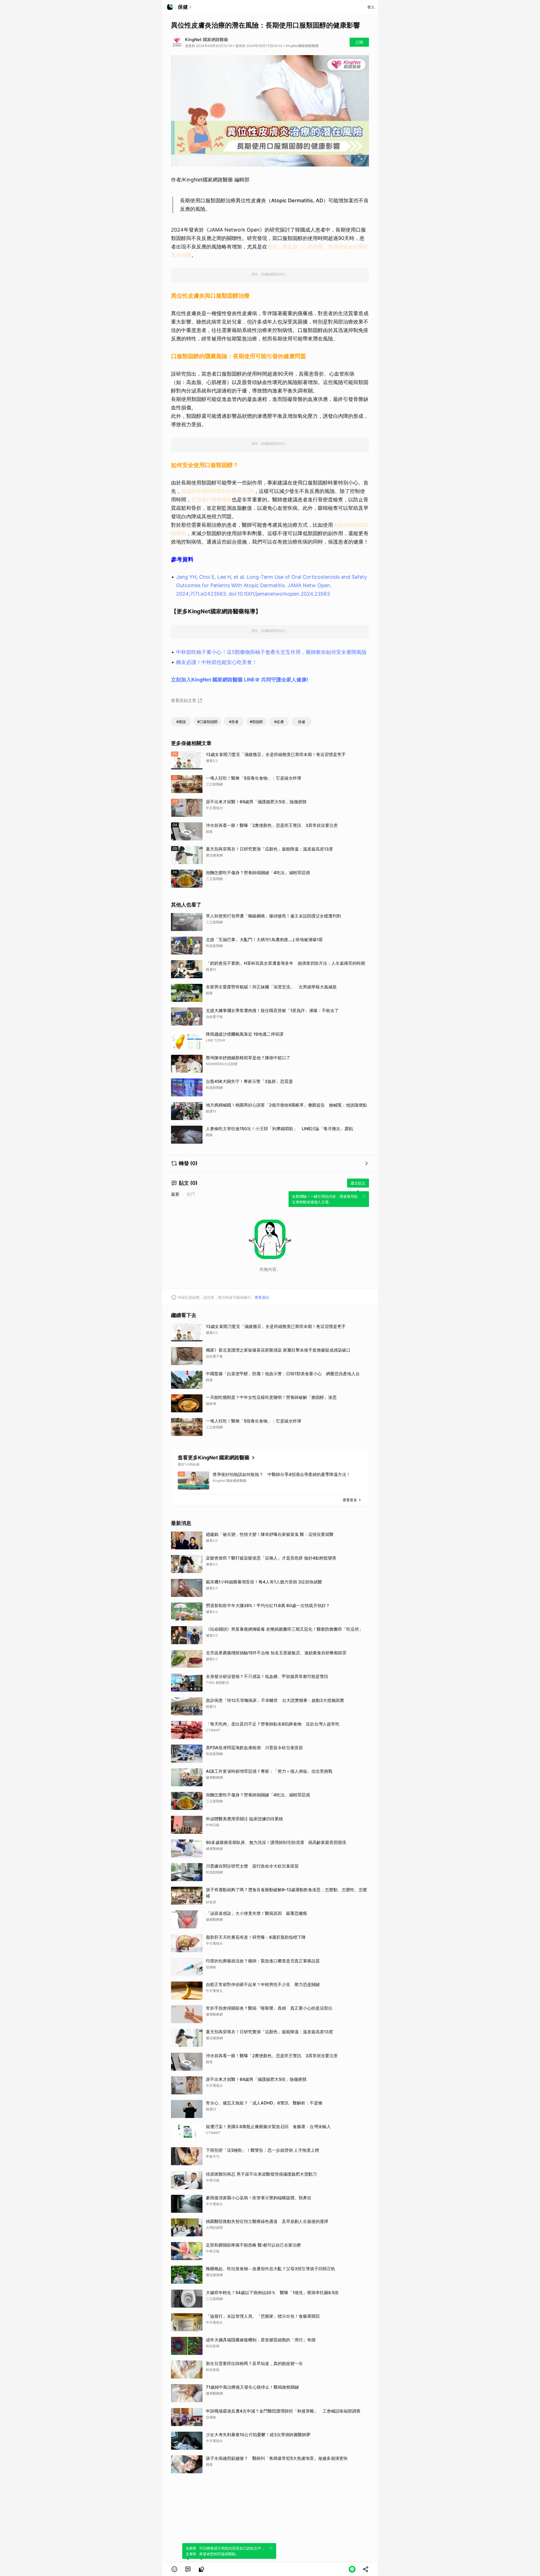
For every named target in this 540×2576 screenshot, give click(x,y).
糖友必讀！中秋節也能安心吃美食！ (217, 662)
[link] (188, 2569)
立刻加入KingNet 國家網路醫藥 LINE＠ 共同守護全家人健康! (240, 680)
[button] (174, 2569)
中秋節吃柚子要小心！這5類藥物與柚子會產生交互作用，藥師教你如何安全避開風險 (271, 652)
